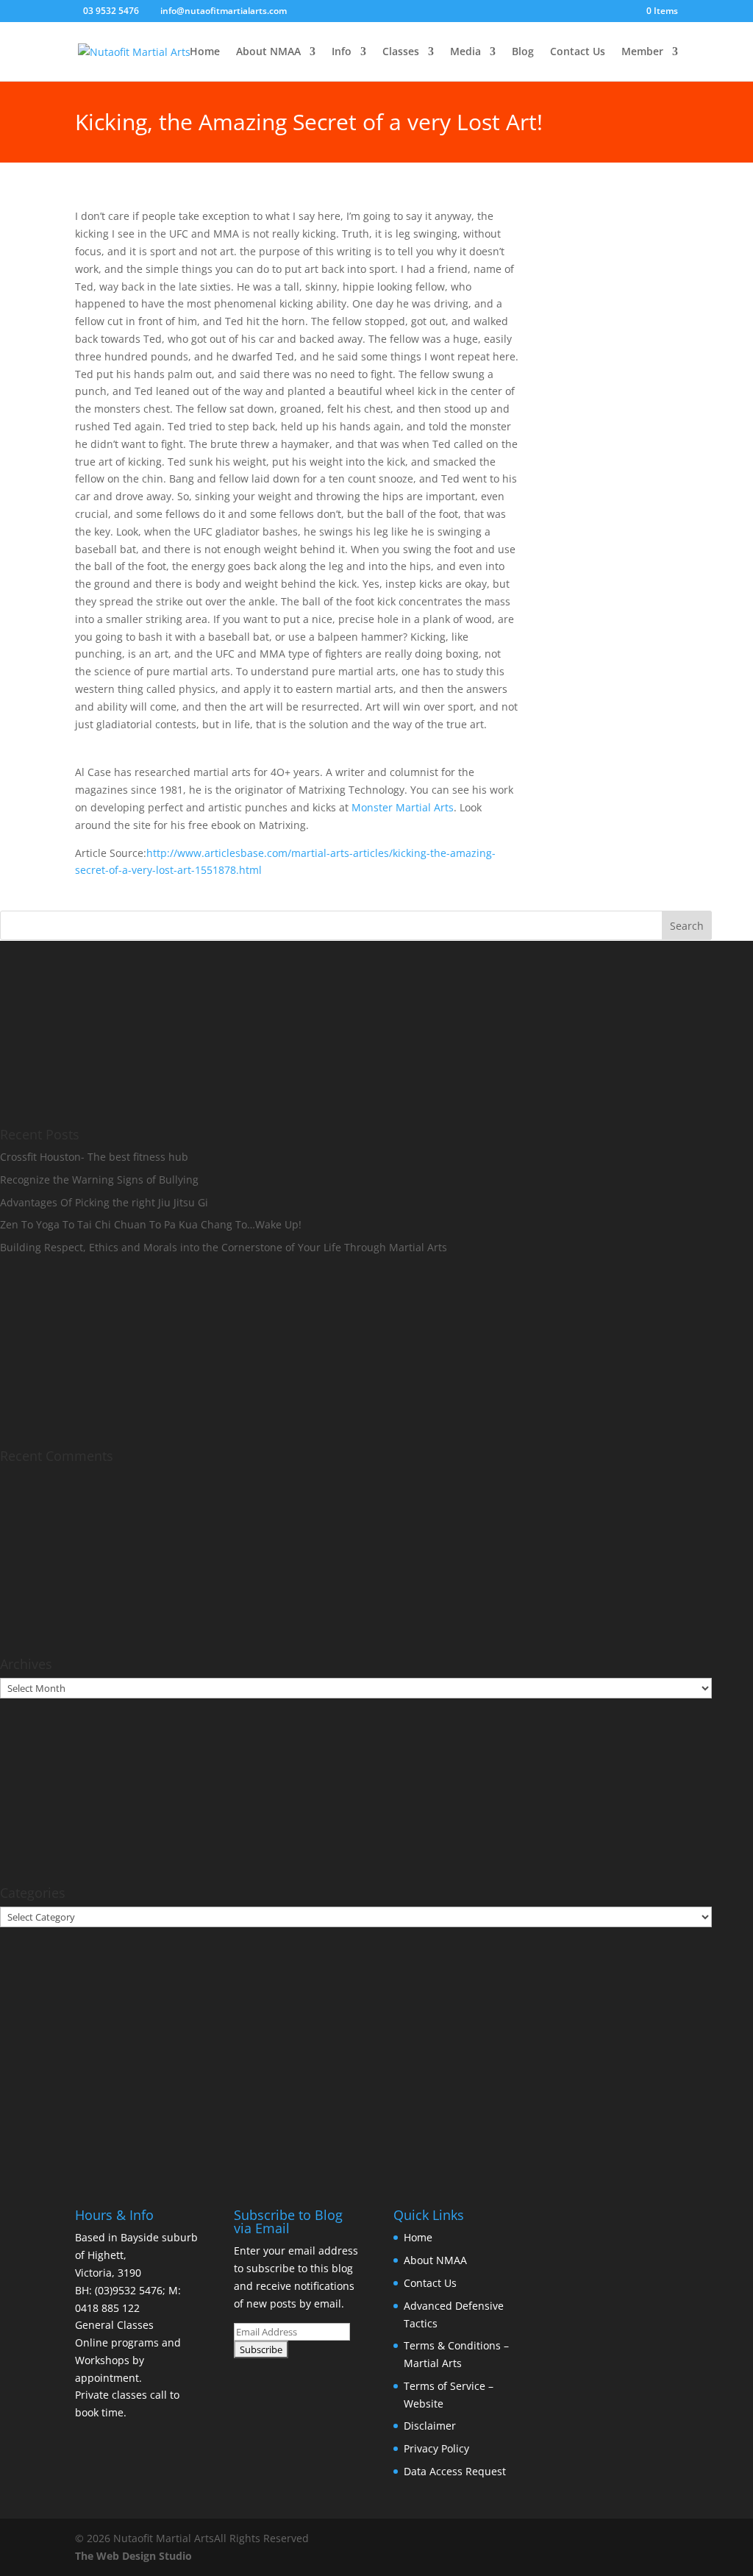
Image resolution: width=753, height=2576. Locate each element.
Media (465, 52)
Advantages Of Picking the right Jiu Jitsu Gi (104, 1202)
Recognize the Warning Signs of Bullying (99, 1180)
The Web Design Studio (133, 2556)
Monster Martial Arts (403, 807)
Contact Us (578, 52)
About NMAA (268, 52)
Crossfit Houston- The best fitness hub (94, 1157)
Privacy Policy (436, 2448)
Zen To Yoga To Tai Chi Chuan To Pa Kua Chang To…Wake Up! (151, 1224)
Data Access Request (455, 2471)
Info (342, 52)
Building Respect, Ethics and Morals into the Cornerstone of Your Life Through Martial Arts (224, 1247)
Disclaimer (430, 2426)
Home (205, 52)
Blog (523, 52)
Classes (401, 52)
